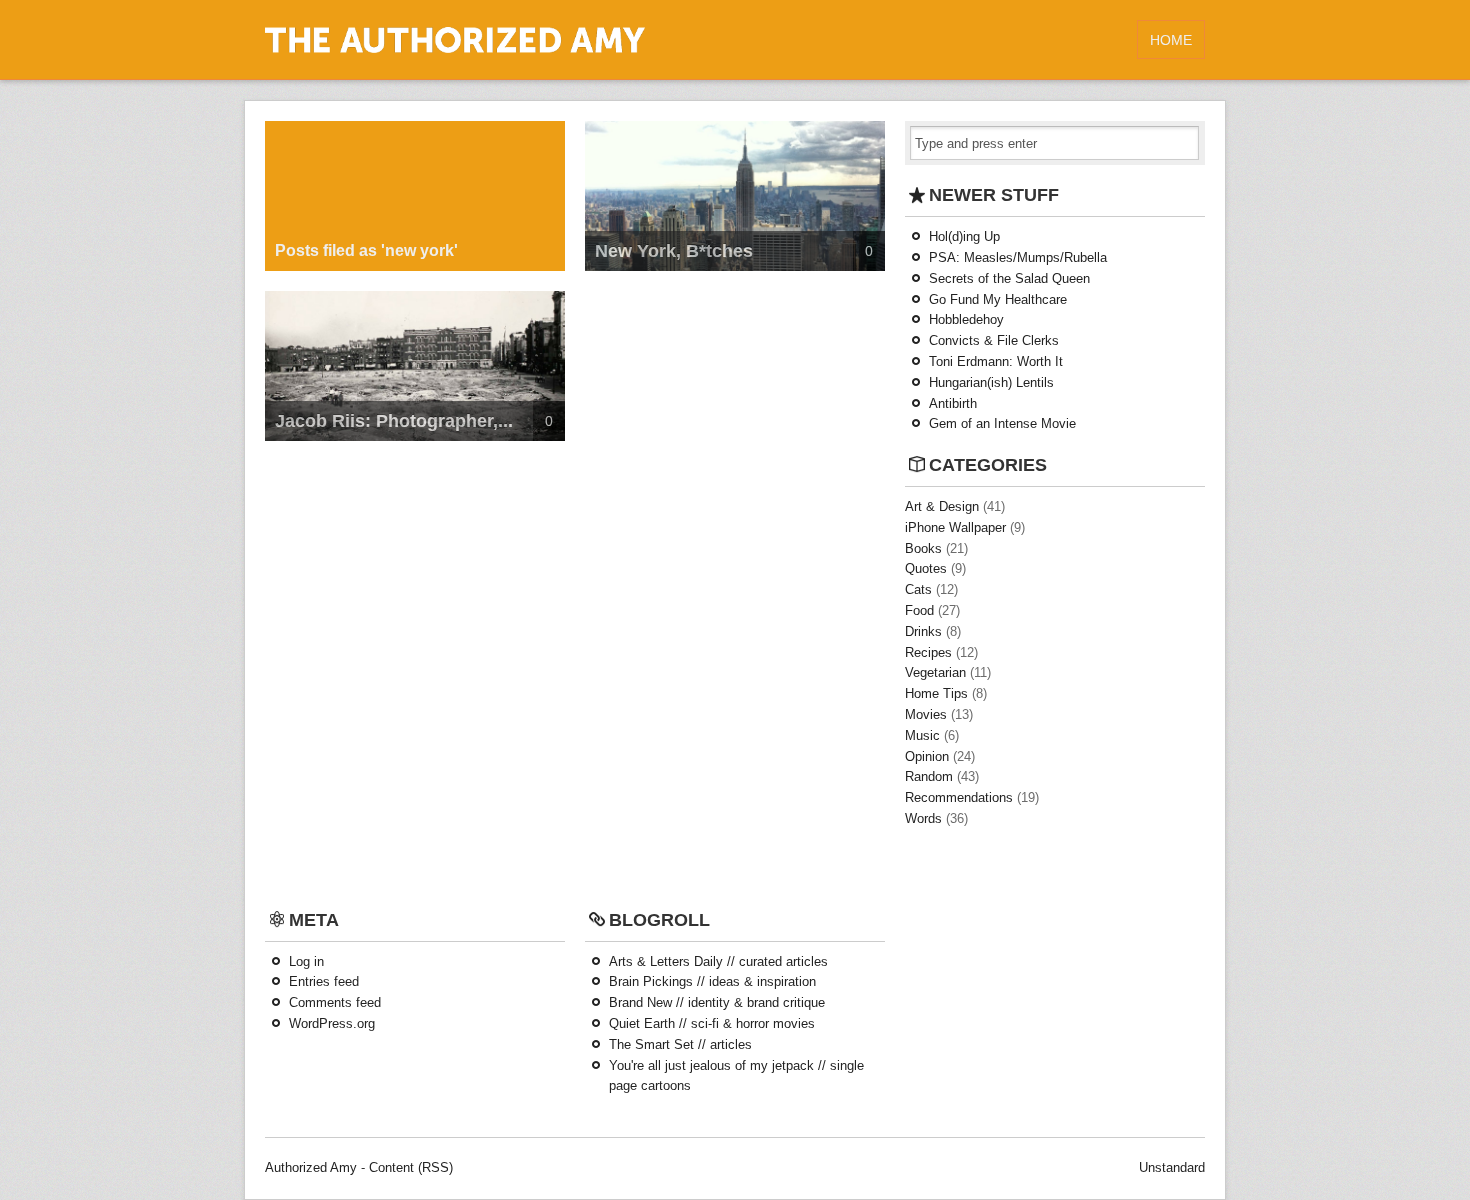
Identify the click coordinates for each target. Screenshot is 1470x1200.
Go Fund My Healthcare (998, 299)
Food (919, 610)
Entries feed (324, 981)
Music (922, 735)
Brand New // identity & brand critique (717, 1002)
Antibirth (953, 403)
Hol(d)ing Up (964, 236)
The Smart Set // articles (680, 1044)
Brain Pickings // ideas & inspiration (712, 981)
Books (923, 548)
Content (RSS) (411, 1167)
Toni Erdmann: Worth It (996, 361)
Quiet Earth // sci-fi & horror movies (712, 1023)
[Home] (455, 48)
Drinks (923, 631)
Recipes (928, 652)
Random (929, 776)
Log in (306, 961)
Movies (926, 714)
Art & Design (942, 506)
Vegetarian (935, 672)
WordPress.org (332, 1023)
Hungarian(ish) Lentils (991, 382)
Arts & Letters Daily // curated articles (718, 961)
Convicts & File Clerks (994, 340)
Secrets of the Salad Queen (1009, 278)
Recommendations (959, 797)
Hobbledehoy (966, 319)
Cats (918, 589)
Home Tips (936, 693)
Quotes (926, 568)
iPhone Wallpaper (955, 527)
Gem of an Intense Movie (1002, 423)
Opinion (927, 756)
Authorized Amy (311, 1167)
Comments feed (335, 1002)
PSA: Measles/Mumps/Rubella (1018, 257)
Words (923, 818)
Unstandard (1172, 1167)
